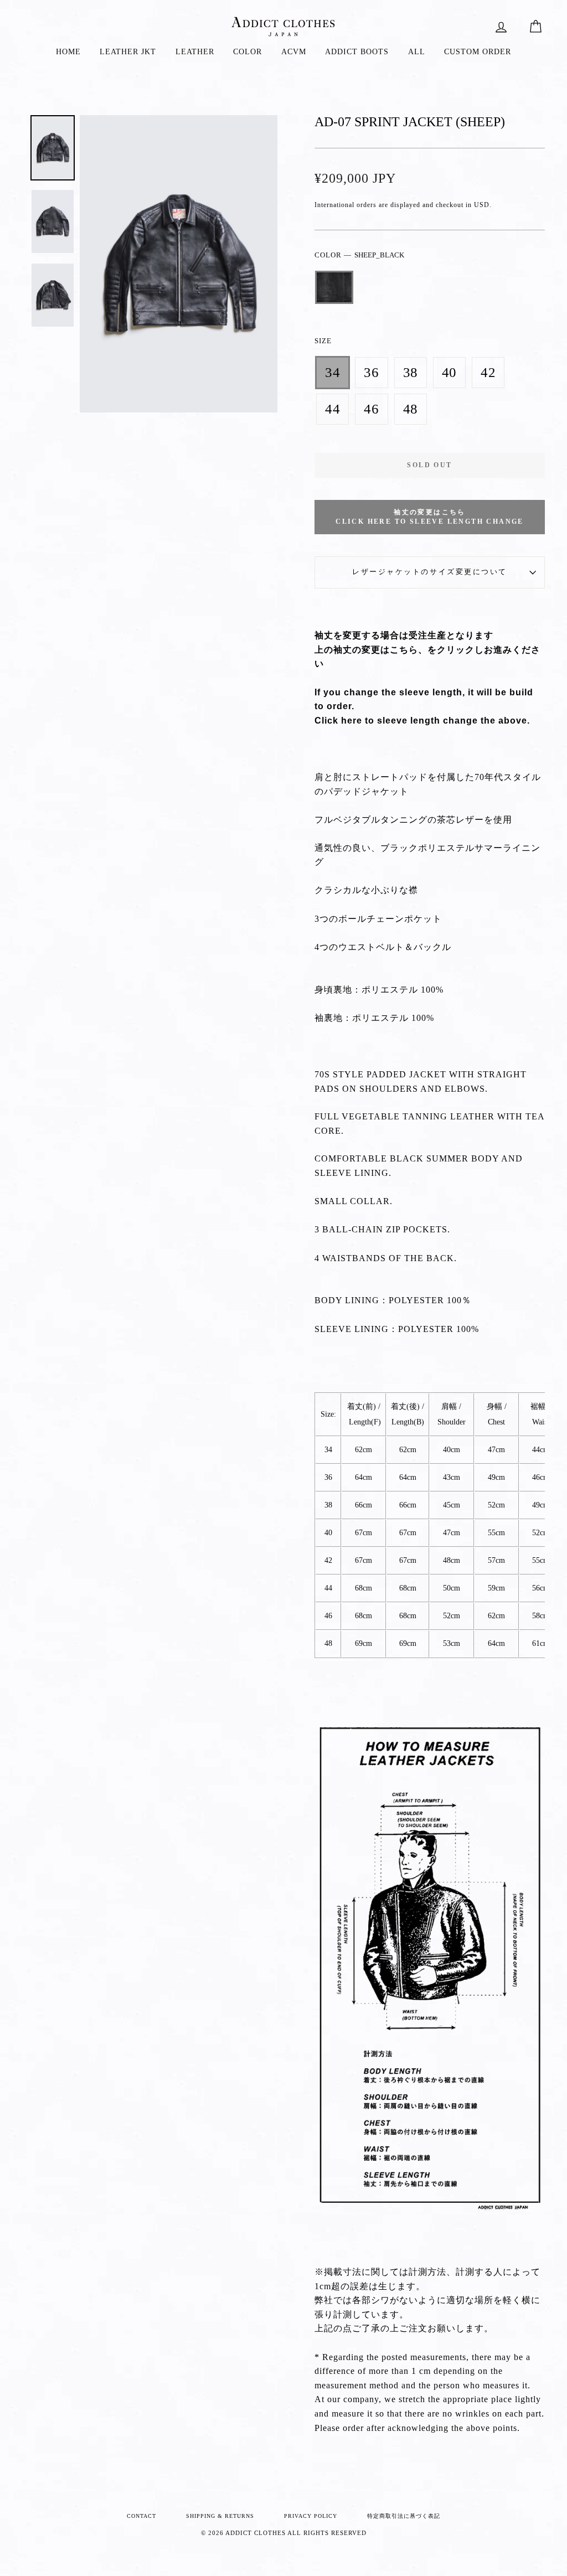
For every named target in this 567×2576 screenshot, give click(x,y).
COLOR (248, 52)
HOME (68, 52)
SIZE (323, 341)
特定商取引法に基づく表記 (404, 2516)
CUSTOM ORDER (478, 52)
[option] (179, 264)
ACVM (294, 52)
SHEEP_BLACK (334, 287)
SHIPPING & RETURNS (220, 2516)
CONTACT (141, 2516)
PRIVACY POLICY (311, 2516)
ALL (417, 52)
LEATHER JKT (128, 52)
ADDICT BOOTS (357, 52)
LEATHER (195, 52)
